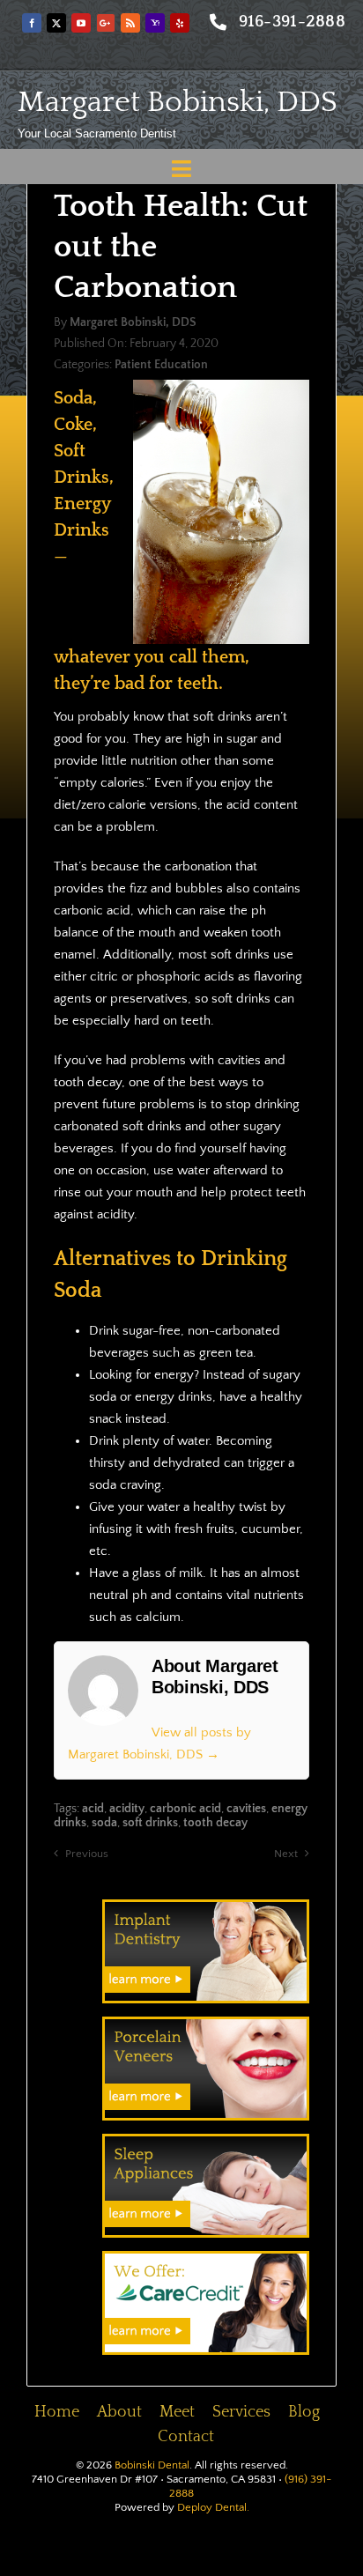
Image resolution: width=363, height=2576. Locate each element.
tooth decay (215, 1823)
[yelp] (180, 23)
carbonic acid (185, 1809)
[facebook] (32, 23)
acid (93, 1809)
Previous (87, 1854)
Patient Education (161, 365)
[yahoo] (155, 23)
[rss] (130, 23)
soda (104, 1823)
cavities (246, 1809)
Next (286, 1854)
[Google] (106, 23)
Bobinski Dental (152, 2465)
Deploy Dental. (213, 2507)
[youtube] (81, 23)
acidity (127, 1809)
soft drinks (150, 1823)
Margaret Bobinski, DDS (178, 102)
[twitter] (56, 23)
